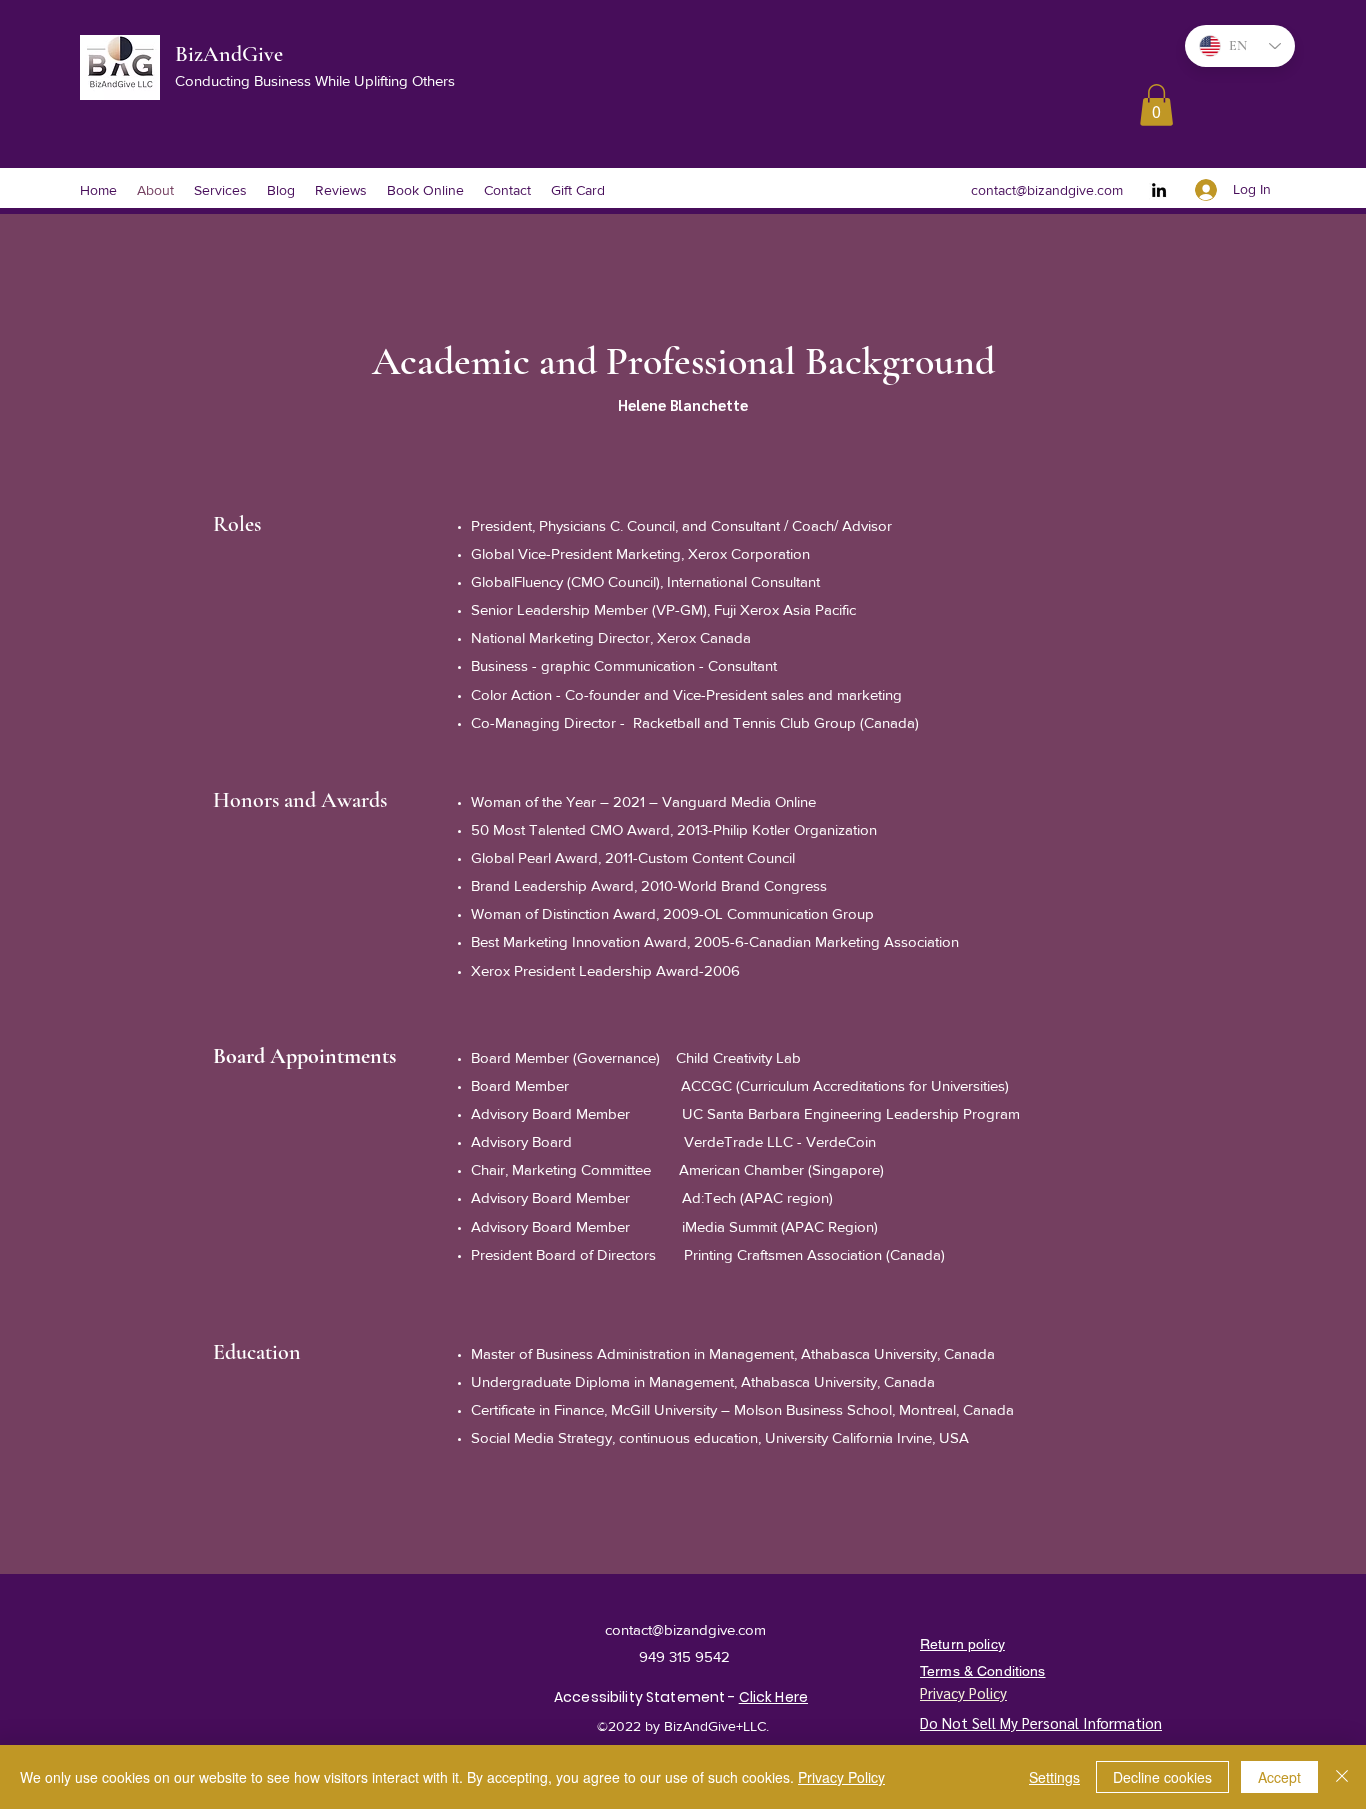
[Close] (1342, 1777)
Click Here (773, 1697)
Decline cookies (1162, 1777)
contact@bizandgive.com (1047, 190)
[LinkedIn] (1159, 190)
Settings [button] (1054, 1777)
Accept (1279, 1777)
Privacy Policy (841, 1777)
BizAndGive (231, 54)
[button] (1156, 105)
